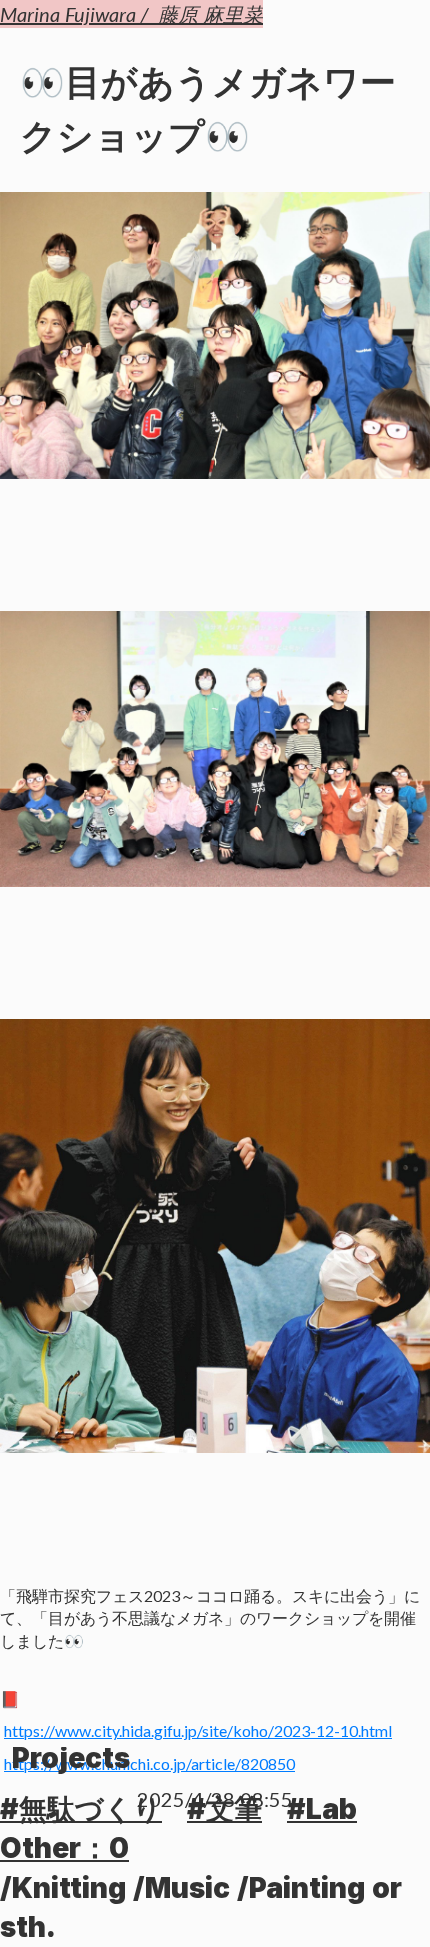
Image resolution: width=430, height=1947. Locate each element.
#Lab (322, 1809)
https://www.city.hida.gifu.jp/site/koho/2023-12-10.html (198, 1730)
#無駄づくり (81, 1809)
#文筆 (224, 1809)
